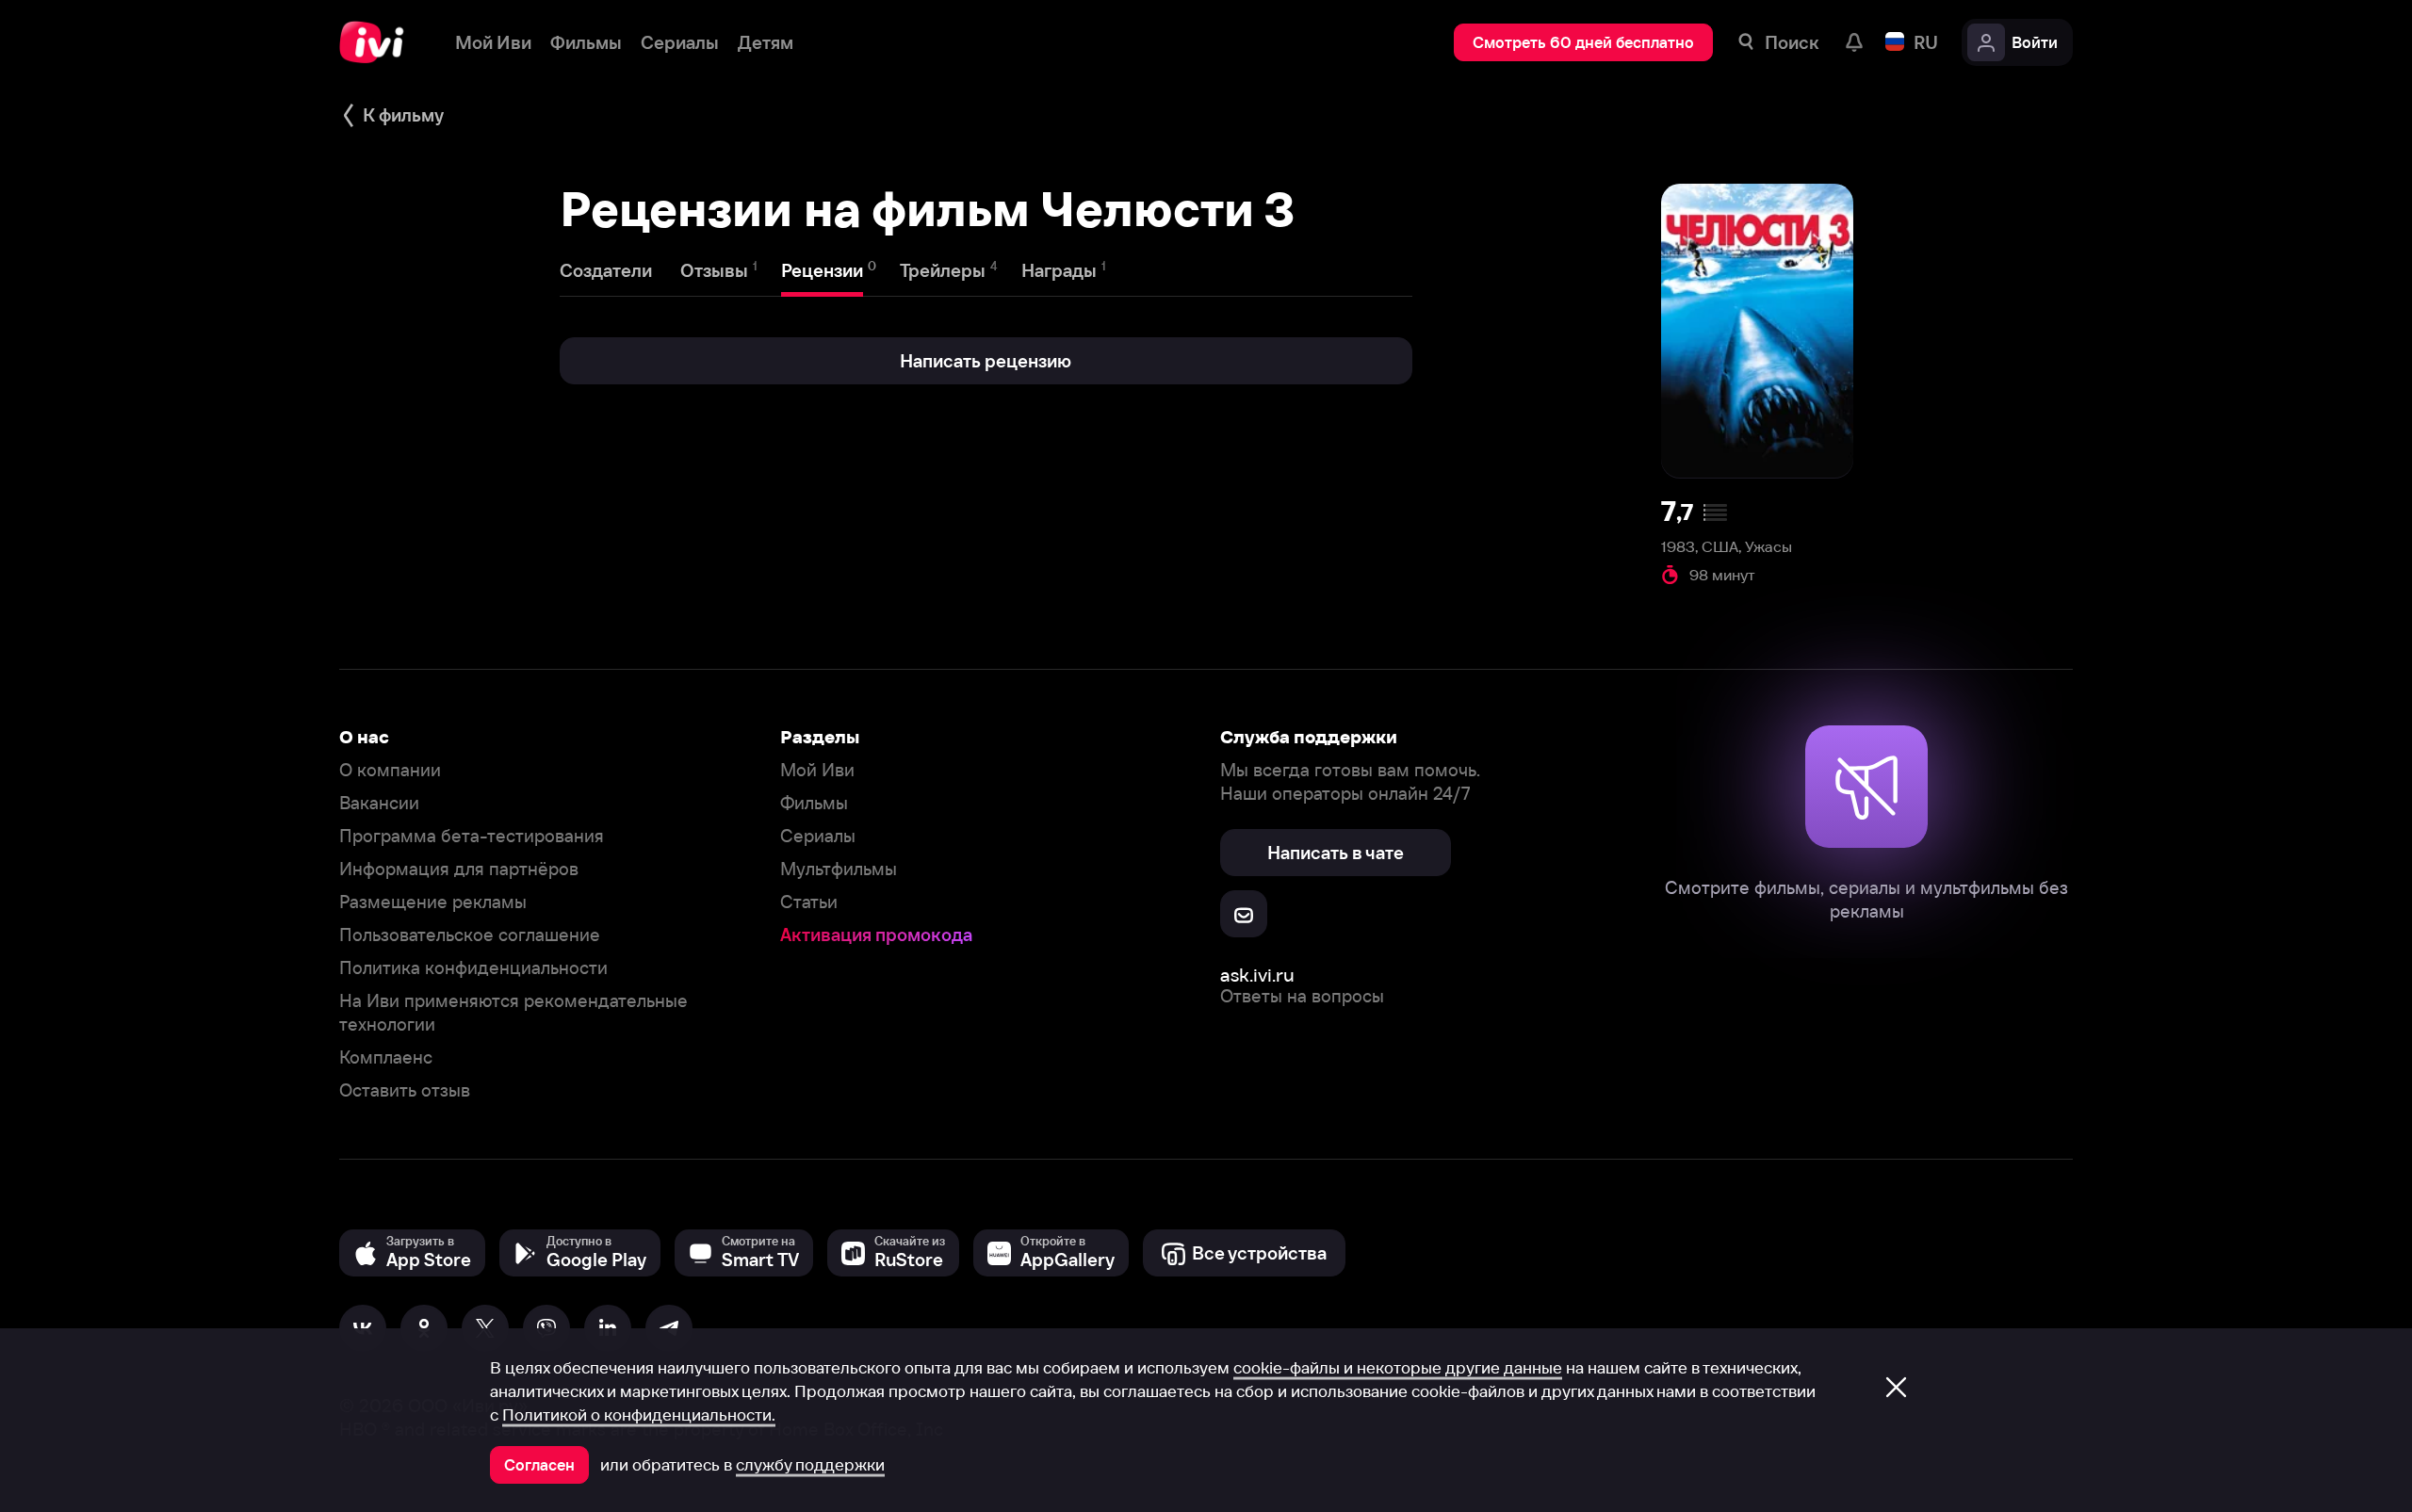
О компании (390, 770)
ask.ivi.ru (1257, 975)
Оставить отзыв (405, 1090)
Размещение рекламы (433, 902)
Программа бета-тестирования (472, 836)
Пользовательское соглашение (470, 935)
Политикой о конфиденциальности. (639, 1415)
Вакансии (379, 803)
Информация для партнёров (459, 869)
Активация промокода (876, 935)
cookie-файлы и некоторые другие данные (1398, 1368)
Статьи (809, 902)
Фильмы (814, 803)
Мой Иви (817, 770)
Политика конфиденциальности (473, 968)
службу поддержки (810, 1465)
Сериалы (818, 836)
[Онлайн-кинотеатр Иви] (378, 42)
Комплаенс (386, 1057)
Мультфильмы (839, 869)
